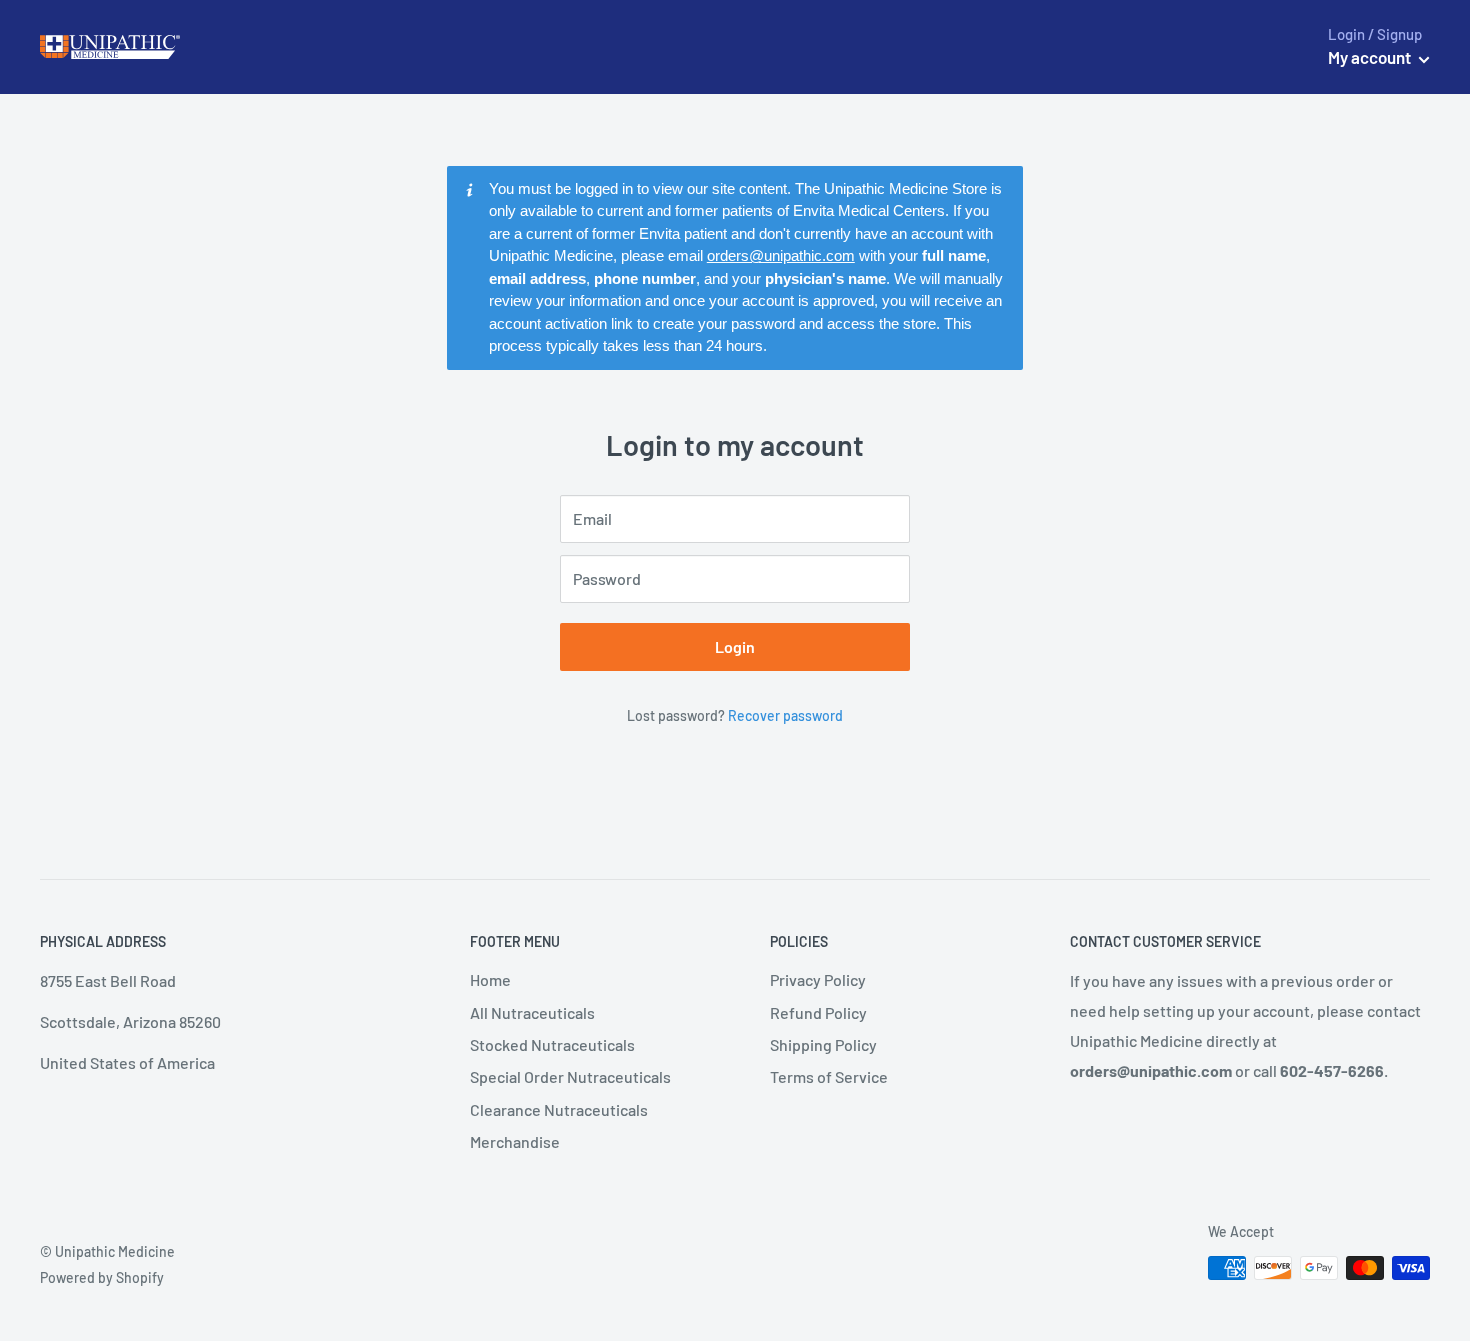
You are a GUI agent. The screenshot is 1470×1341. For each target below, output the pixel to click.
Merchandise (515, 1141)
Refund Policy (818, 1012)
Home (490, 979)
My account (1371, 57)
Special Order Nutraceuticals (570, 1076)
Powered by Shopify (102, 1277)
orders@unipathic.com (781, 255)
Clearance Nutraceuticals (559, 1109)
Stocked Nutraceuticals (552, 1044)
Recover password (785, 715)
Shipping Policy (823, 1044)
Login (735, 646)
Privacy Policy (818, 979)
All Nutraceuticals (532, 1012)
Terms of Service (829, 1076)
